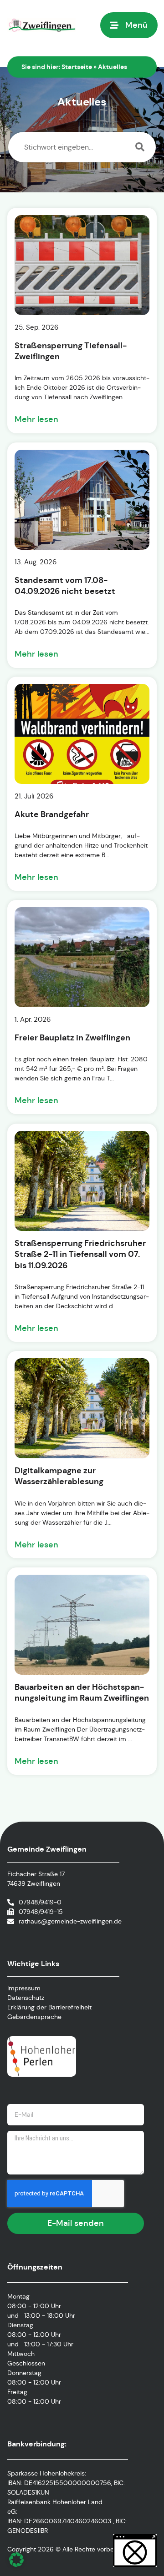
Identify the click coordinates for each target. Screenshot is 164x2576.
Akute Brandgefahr (52, 814)
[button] (16, 2560)
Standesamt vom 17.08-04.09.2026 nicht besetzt (65, 585)
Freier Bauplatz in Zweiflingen (72, 1037)
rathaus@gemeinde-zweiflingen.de (70, 1921)
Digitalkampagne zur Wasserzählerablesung (59, 1476)
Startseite (77, 67)
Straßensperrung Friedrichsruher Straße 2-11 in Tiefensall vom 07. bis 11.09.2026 (80, 1254)
